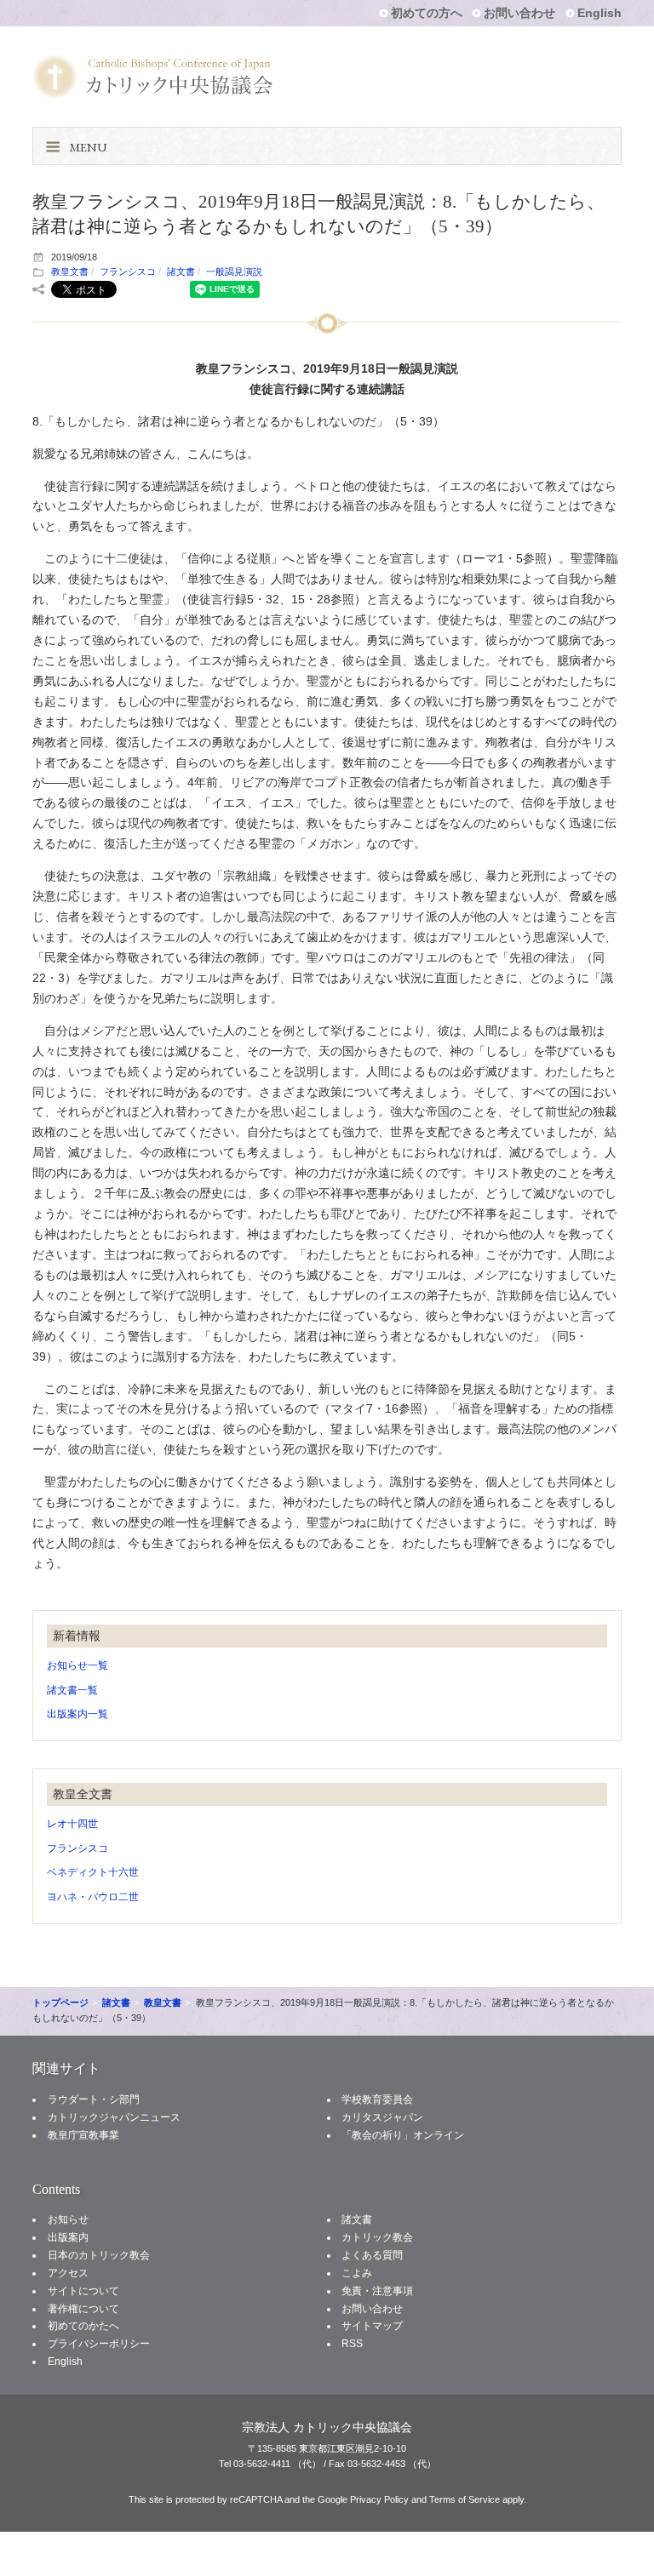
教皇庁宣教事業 (83, 2135)
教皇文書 (70, 271)
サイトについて (83, 2291)
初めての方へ (427, 13)
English (599, 13)
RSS (352, 2344)
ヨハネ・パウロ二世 (93, 1897)
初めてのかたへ (83, 2326)
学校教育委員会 (377, 2099)
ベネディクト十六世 (93, 1872)
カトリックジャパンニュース (114, 2117)
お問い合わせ (519, 13)
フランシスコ (128, 271)
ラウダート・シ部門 (94, 2099)
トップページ (60, 2002)
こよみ (357, 2273)
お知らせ (68, 2219)
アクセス (68, 2273)
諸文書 (181, 271)
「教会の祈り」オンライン (403, 2135)
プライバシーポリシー (99, 2344)
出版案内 (68, 2237)
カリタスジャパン (382, 2117)
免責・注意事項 (377, 2291)
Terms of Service (465, 2499)
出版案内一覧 (77, 1714)
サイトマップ (372, 2326)
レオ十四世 (72, 1824)
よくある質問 (372, 2255)
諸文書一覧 (72, 1690)
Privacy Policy (379, 2499)
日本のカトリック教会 (99, 2255)
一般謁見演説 (234, 271)
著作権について (83, 2309)
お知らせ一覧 (77, 1665)
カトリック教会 (377, 2237)
